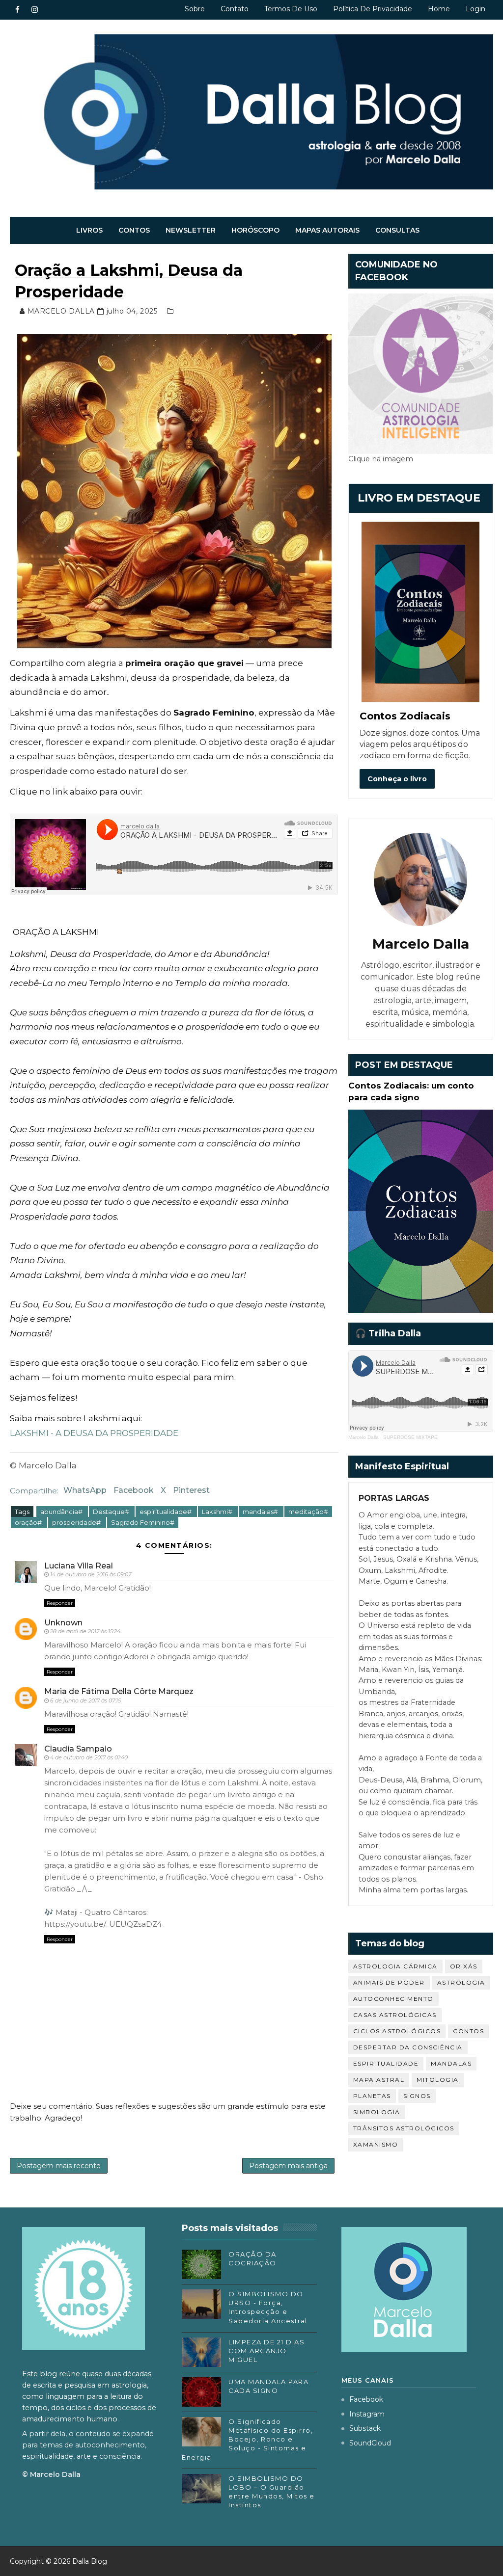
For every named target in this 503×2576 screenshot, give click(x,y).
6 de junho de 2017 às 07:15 (85, 1700)
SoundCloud (370, 2443)
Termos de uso (291, 9)
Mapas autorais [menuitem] (327, 230)
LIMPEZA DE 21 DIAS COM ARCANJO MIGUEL (266, 2351)
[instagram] (34, 10)
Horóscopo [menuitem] (255, 230)
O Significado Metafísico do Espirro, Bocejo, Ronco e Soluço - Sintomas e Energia (247, 2439)
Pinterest (191, 1490)
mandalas (451, 2063)
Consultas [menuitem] (397, 230)
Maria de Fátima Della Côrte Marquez (119, 1691)
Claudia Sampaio (78, 1749)
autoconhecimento (393, 1999)
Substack (365, 2428)
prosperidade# (77, 1522)
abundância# (62, 1512)
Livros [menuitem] (89, 230)
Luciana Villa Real (79, 1566)
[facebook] (17, 10)
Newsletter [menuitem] (191, 230)
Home (439, 9)
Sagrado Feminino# (143, 1522)
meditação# (308, 1512)
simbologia (377, 2112)
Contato (235, 9)
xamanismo (376, 2144)
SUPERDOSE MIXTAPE (410, 1437)
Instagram (367, 2414)
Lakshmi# (218, 1512)
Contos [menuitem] (134, 230)
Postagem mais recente (59, 2166)
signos (417, 2096)
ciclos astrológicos (397, 2031)
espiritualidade (386, 2063)
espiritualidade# (166, 1512)
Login (475, 9)
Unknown (63, 1623)
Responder (60, 1603)
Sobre (195, 9)
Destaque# (112, 1512)
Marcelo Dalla (363, 1437)
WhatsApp (85, 1490)
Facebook (134, 1490)
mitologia (438, 2080)
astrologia (461, 1982)
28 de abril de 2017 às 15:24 (85, 1631)
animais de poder (389, 1982)
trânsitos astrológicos (404, 2128)
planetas (372, 2096)
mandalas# (261, 1512)
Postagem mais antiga (288, 2166)
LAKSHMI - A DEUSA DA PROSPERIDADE (94, 1433)
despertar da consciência (408, 2047)
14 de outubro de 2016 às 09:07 (91, 1574)
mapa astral (379, 2080)
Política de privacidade (373, 9)
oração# (29, 1522)
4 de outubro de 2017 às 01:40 (89, 1757)
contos (468, 2031)
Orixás (464, 1966)
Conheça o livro (397, 779)
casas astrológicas (395, 2015)
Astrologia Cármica (395, 1966)
